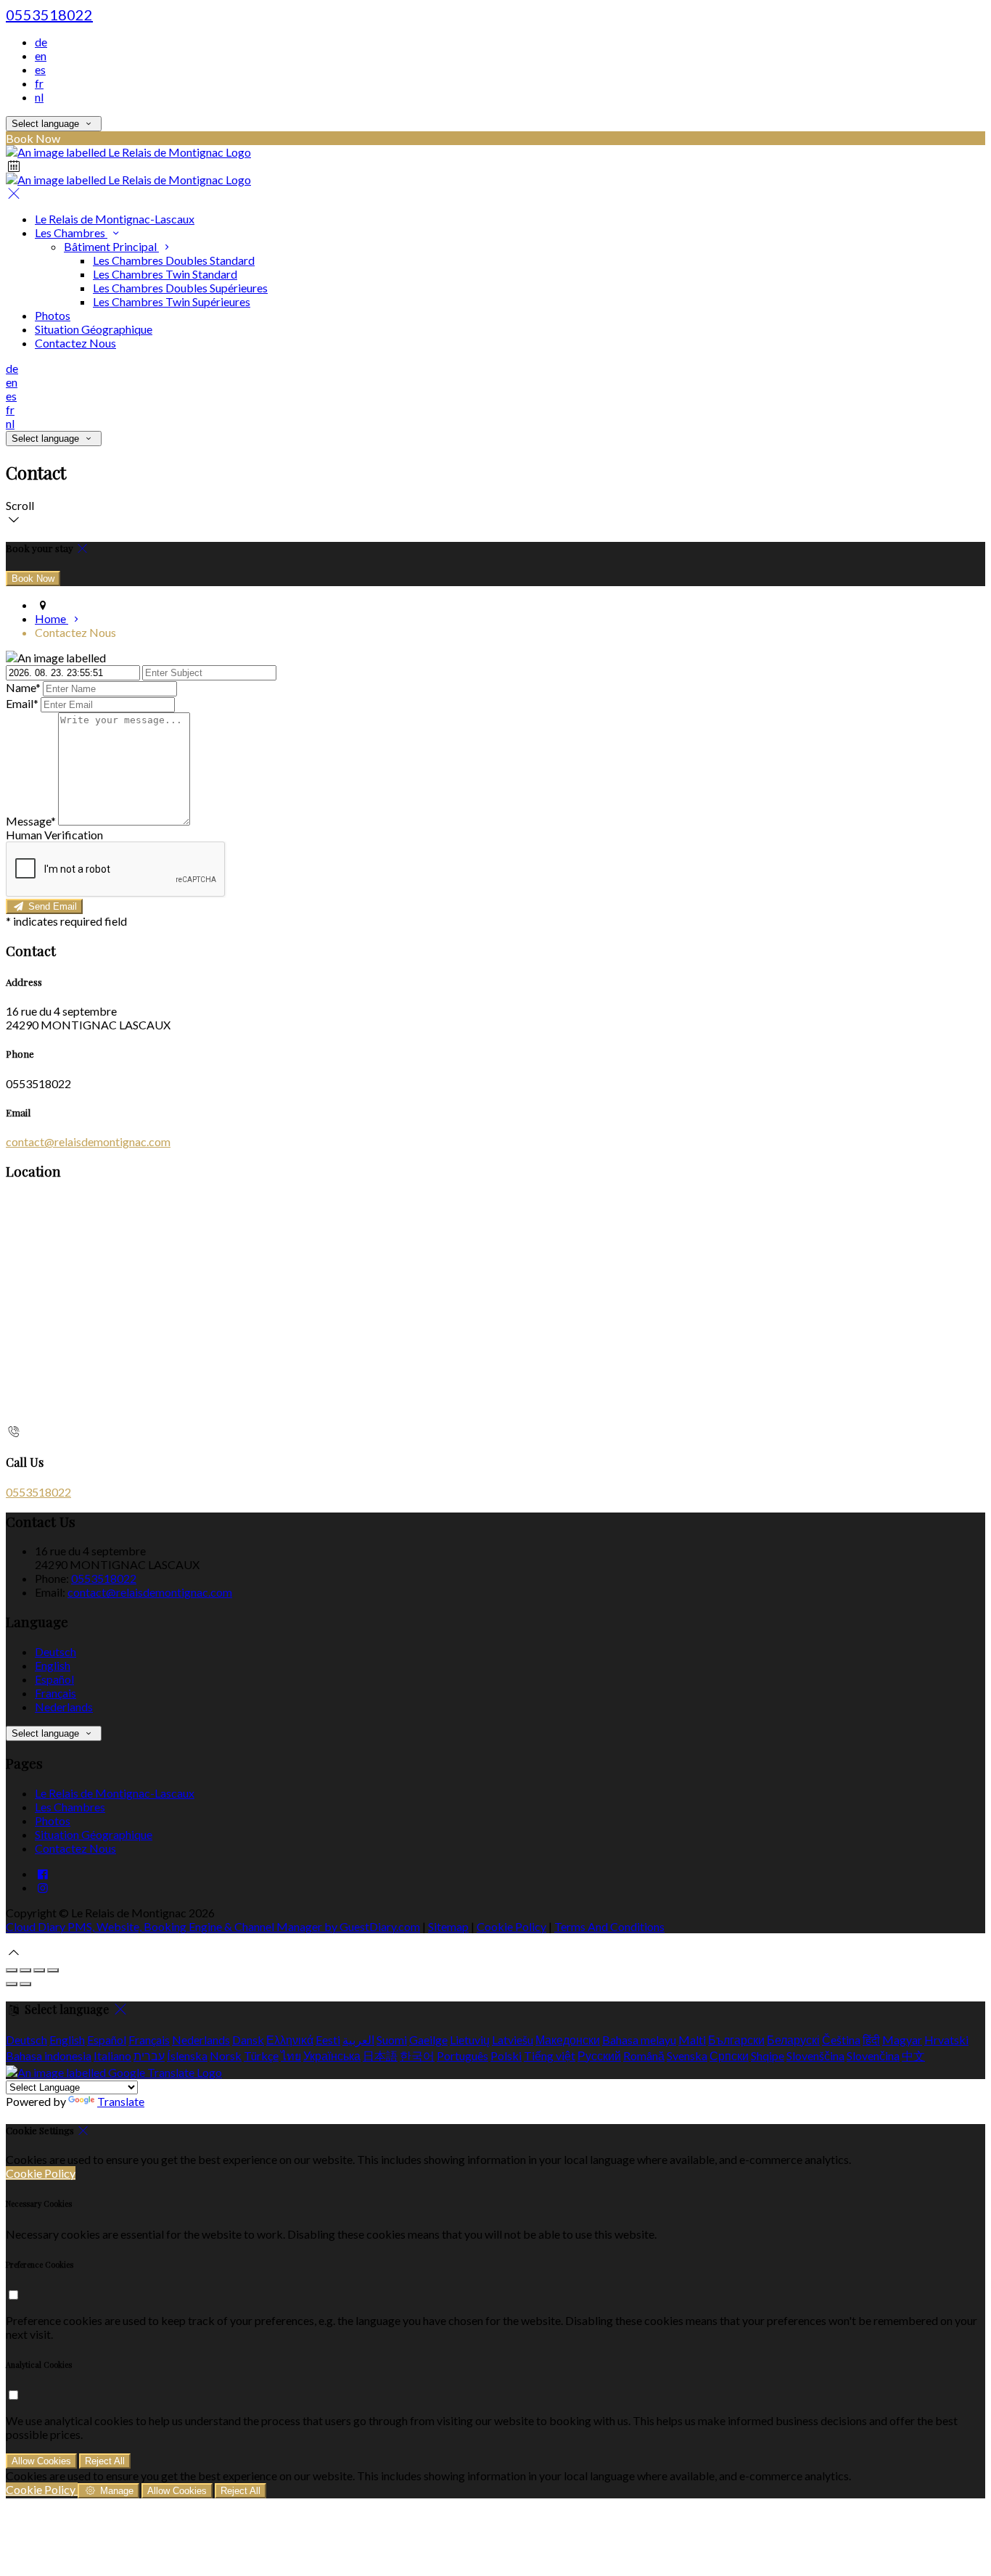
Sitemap (448, 1926)
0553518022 (49, 15)
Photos (53, 315)
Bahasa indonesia (49, 2056)
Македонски (568, 2040)
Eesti (328, 2040)
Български (736, 2040)
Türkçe (261, 2056)
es (40, 69)
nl (39, 97)
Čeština (841, 2040)
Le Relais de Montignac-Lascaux (115, 219)
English (53, 1665)
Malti (692, 2040)
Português (462, 2056)
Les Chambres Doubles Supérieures (180, 288)
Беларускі (793, 2040)
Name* (23, 687)
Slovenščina (815, 2056)
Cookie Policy (511, 1926)
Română (644, 2056)
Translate (121, 2101)
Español (54, 1679)
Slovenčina (873, 2056)
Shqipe (768, 2056)
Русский (599, 2056)
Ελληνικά (290, 2040)
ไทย (291, 2056)
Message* (31, 821)
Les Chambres (71, 233)
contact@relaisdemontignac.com (88, 1141)
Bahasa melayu (639, 2040)
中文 (913, 2056)
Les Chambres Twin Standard (165, 274)
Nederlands (64, 1707)
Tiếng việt (550, 2056)
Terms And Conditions (609, 1926)
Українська (332, 2056)
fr (39, 83)
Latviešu (513, 2040)
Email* (22, 703)
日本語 (380, 2056)
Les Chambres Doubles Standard (174, 260)
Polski (506, 2056)
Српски (729, 2056)
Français (55, 1693)
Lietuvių (470, 2040)
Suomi (392, 2040)
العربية (358, 2040)
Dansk (248, 2040)
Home (52, 618)
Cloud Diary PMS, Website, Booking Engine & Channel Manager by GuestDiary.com (213, 1926)
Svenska (687, 2056)
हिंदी (871, 2040)
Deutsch (55, 1651)
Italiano (112, 2056)
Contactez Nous (75, 343)
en (41, 55)
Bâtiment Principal (111, 246)
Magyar (902, 2040)
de (41, 42)
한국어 (417, 2056)
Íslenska (187, 2056)
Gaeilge (428, 2040)
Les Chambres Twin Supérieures (172, 301)
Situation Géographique (94, 329)
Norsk (226, 2056)
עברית (149, 2056)
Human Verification (54, 835)
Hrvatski (946, 2040)
